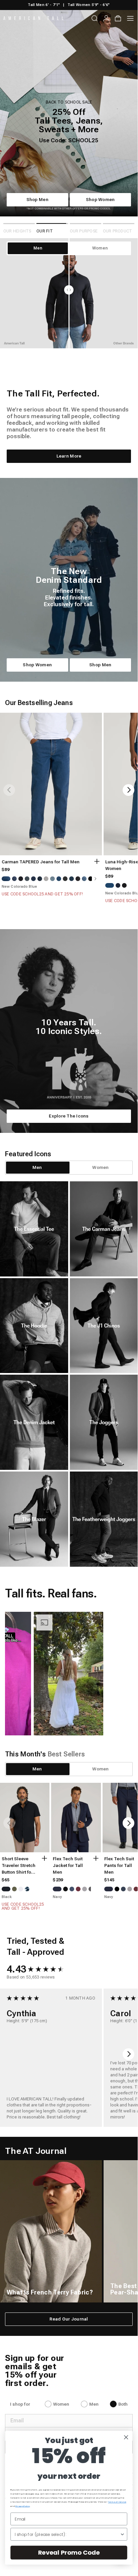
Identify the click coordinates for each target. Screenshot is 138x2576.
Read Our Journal (69, 2326)
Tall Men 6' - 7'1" (44, 5)
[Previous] (9, 797)
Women (61, 2411)
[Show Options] (122, 2534)
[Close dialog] (126, 2437)
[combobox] (67, 2534)
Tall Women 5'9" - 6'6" (89, 5)
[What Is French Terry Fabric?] (51, 2238)
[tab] (37, 1174)
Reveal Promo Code (69, 2552)
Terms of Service (117, 2502)
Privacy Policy (23, 2506)
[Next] (128, 797)
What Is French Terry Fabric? (50, 2299)
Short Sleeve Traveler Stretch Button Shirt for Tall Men (19, 1873)
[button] (55, 1680)
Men (94, 2411)
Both (123, 2411)
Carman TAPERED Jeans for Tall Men (41, 869)
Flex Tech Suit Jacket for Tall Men (68, 1872)
